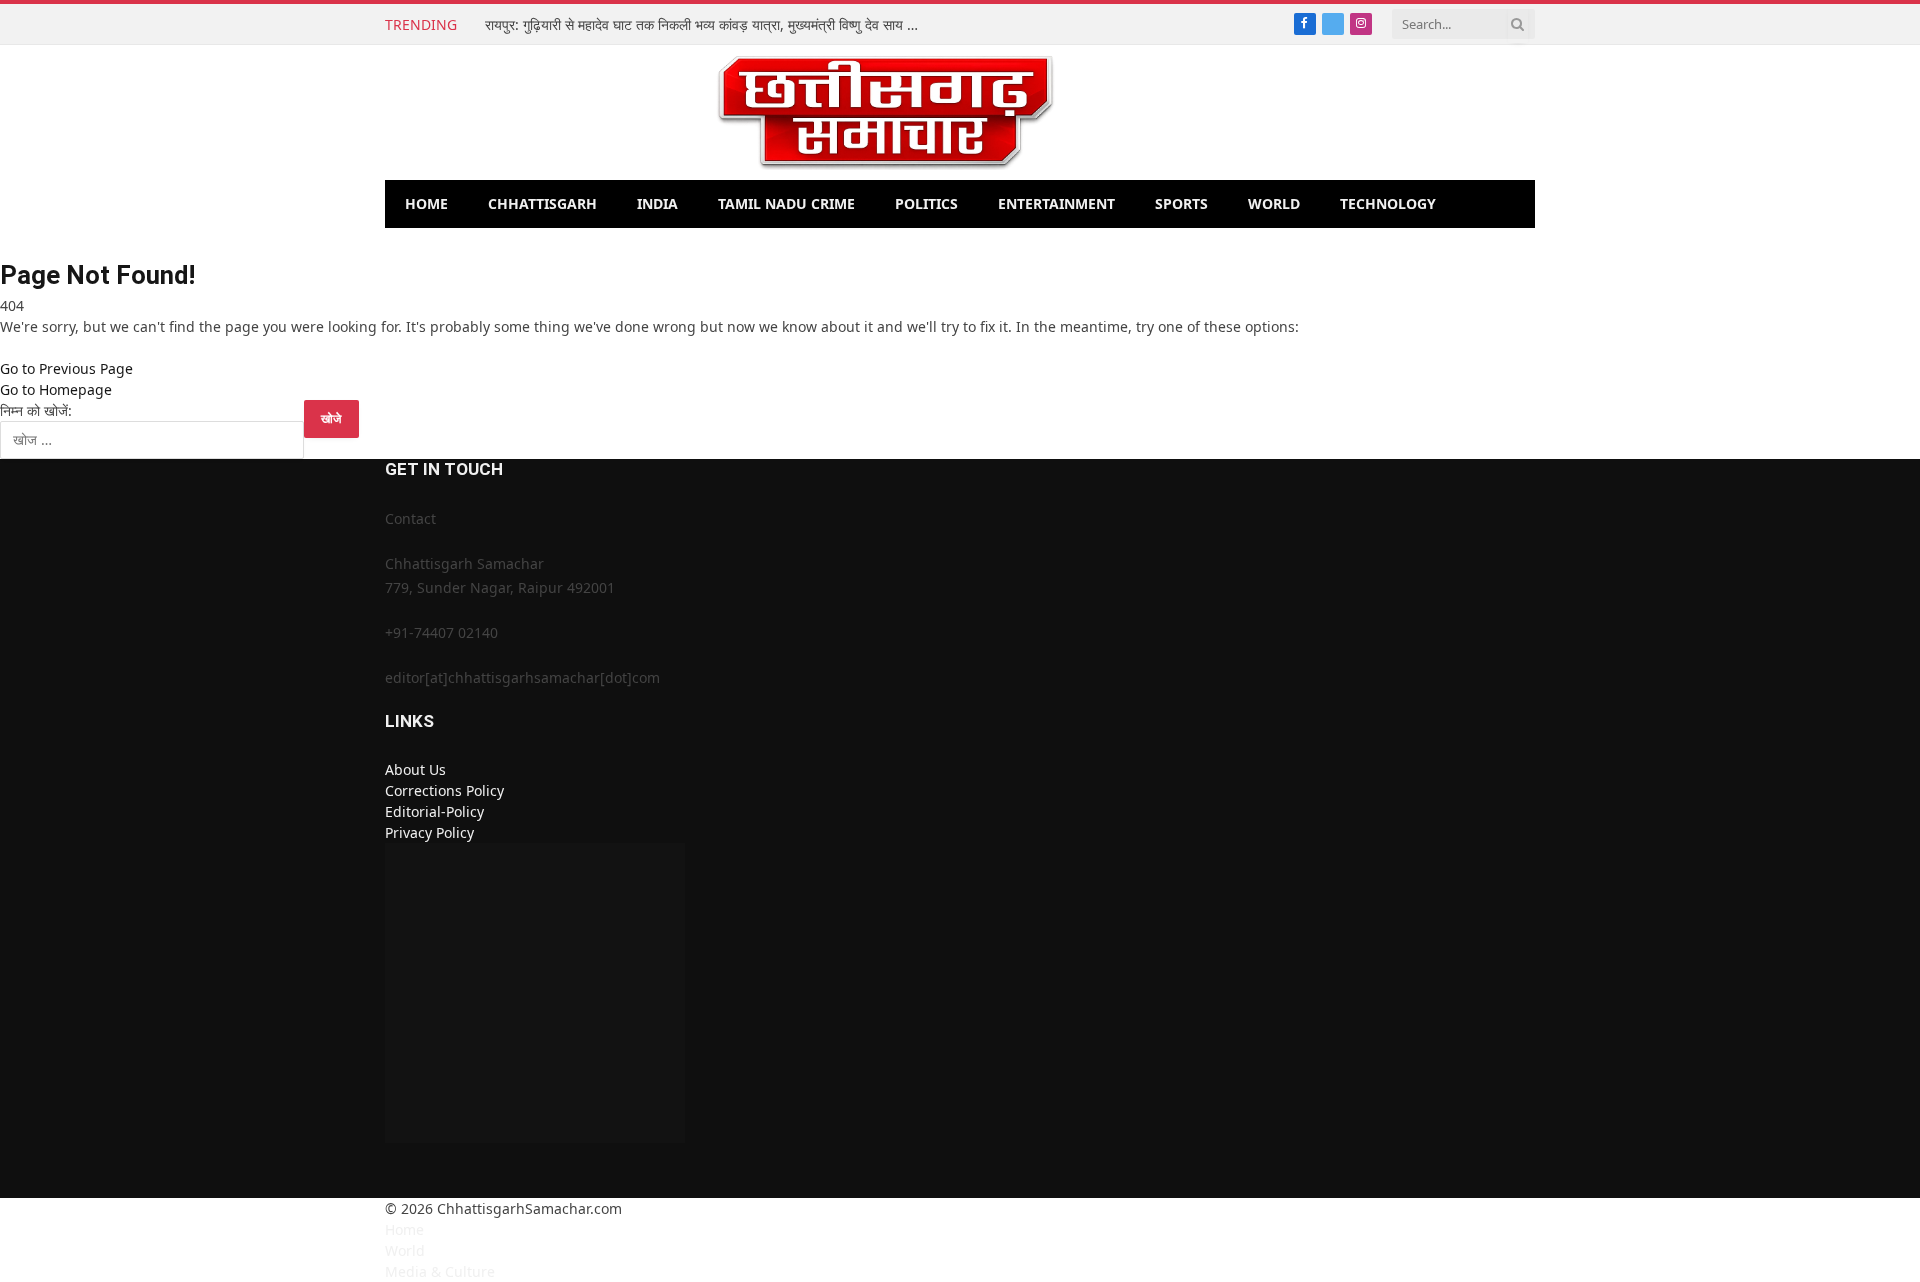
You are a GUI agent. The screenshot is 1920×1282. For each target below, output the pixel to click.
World (1274, 203)
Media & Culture (440, 1271)
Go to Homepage (56, 389)
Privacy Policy (429, 832)
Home (426, 203)
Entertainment (1056, 203)
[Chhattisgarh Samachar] (885, 112)
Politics (926, 203)
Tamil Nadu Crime (786, 203)
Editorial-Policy (434, 811)
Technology (1388, 203)
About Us (415, 769)
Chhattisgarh (542, 203)
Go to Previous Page (66, 368)
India (657, 203)
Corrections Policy (444, 790)
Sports (1181, 203)
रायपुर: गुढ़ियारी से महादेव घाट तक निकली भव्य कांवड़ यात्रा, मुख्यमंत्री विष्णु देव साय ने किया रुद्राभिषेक (710, 25)
